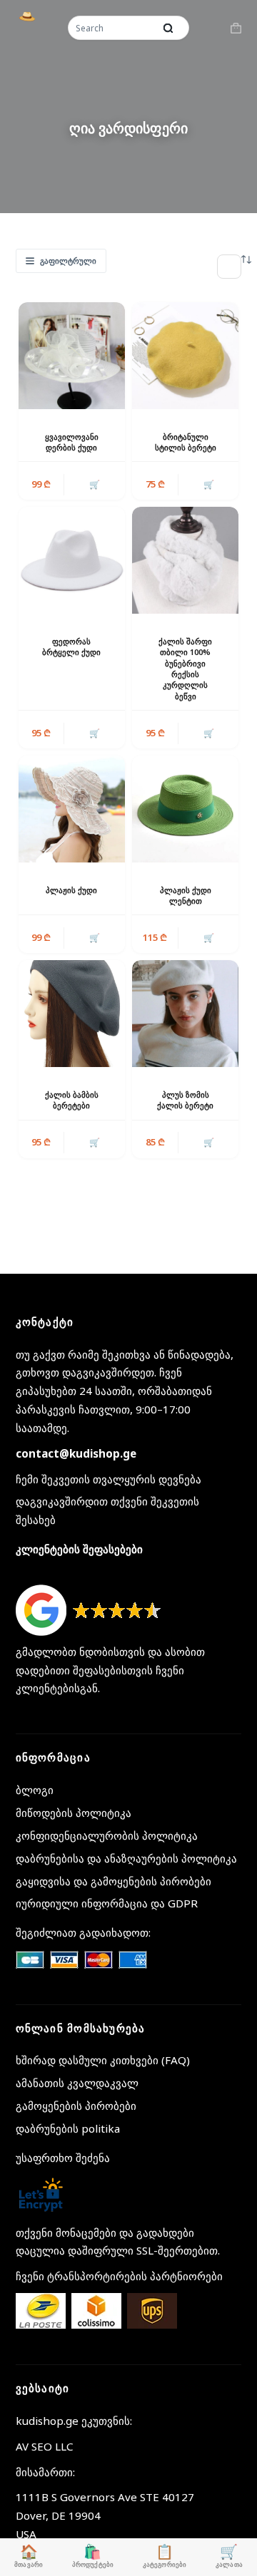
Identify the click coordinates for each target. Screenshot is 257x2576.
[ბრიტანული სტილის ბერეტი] (185, 355)
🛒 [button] (209, 484)
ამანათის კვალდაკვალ (77, 2083)
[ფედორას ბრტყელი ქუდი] (72, 560)
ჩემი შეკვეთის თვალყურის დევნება (109, 1479)
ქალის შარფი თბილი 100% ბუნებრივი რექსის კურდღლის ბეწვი (185, 669)
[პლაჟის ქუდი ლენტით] (185, 809)
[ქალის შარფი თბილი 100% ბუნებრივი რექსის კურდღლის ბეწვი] (185, 560)
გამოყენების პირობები (76, 2106)
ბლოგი (35, 1790)
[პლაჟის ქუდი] (72, 809)
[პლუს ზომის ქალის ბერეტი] (185, 1013)
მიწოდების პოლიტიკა (74, 1813)
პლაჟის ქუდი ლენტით (186, 895)
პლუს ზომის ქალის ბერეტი (185, 1100)
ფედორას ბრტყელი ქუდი (71, 646)
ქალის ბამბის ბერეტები (72, 1100)
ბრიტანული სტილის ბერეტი (186, 442)
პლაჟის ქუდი (71, 890)
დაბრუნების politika (68, 2128)
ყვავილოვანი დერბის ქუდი (72, 442)
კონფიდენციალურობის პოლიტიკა (107, 1835)
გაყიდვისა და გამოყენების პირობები (114, 1881)
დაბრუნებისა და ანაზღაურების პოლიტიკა (126, 1858)
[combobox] (112, 28)
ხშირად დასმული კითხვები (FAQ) (103, 2060)
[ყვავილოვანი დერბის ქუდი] (72, 355)
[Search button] (168, 28)
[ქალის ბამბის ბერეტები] (72, 1013)
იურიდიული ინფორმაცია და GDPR (107, 1903)
